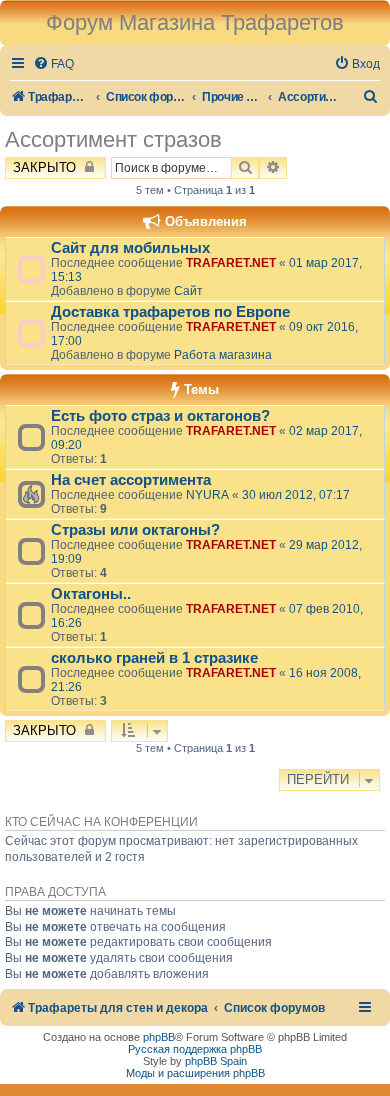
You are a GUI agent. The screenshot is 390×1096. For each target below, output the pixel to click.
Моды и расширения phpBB (195, 1073)
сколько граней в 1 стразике (154, 658)
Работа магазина (223, 355)
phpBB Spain (216, 1061)
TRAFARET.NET (231, 263)
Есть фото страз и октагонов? (160, 416)
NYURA (207, 495)
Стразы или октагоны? (135, 530)
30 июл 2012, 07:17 (296, 495)
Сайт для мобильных (130, 248)
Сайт (188, 291)
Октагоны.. (91, 594)
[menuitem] (53, 64)
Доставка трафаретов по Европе (170, 312)
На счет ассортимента (131, 480)
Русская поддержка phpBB (195, 1049)
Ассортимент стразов (113, 139)
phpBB (159, 1037)
